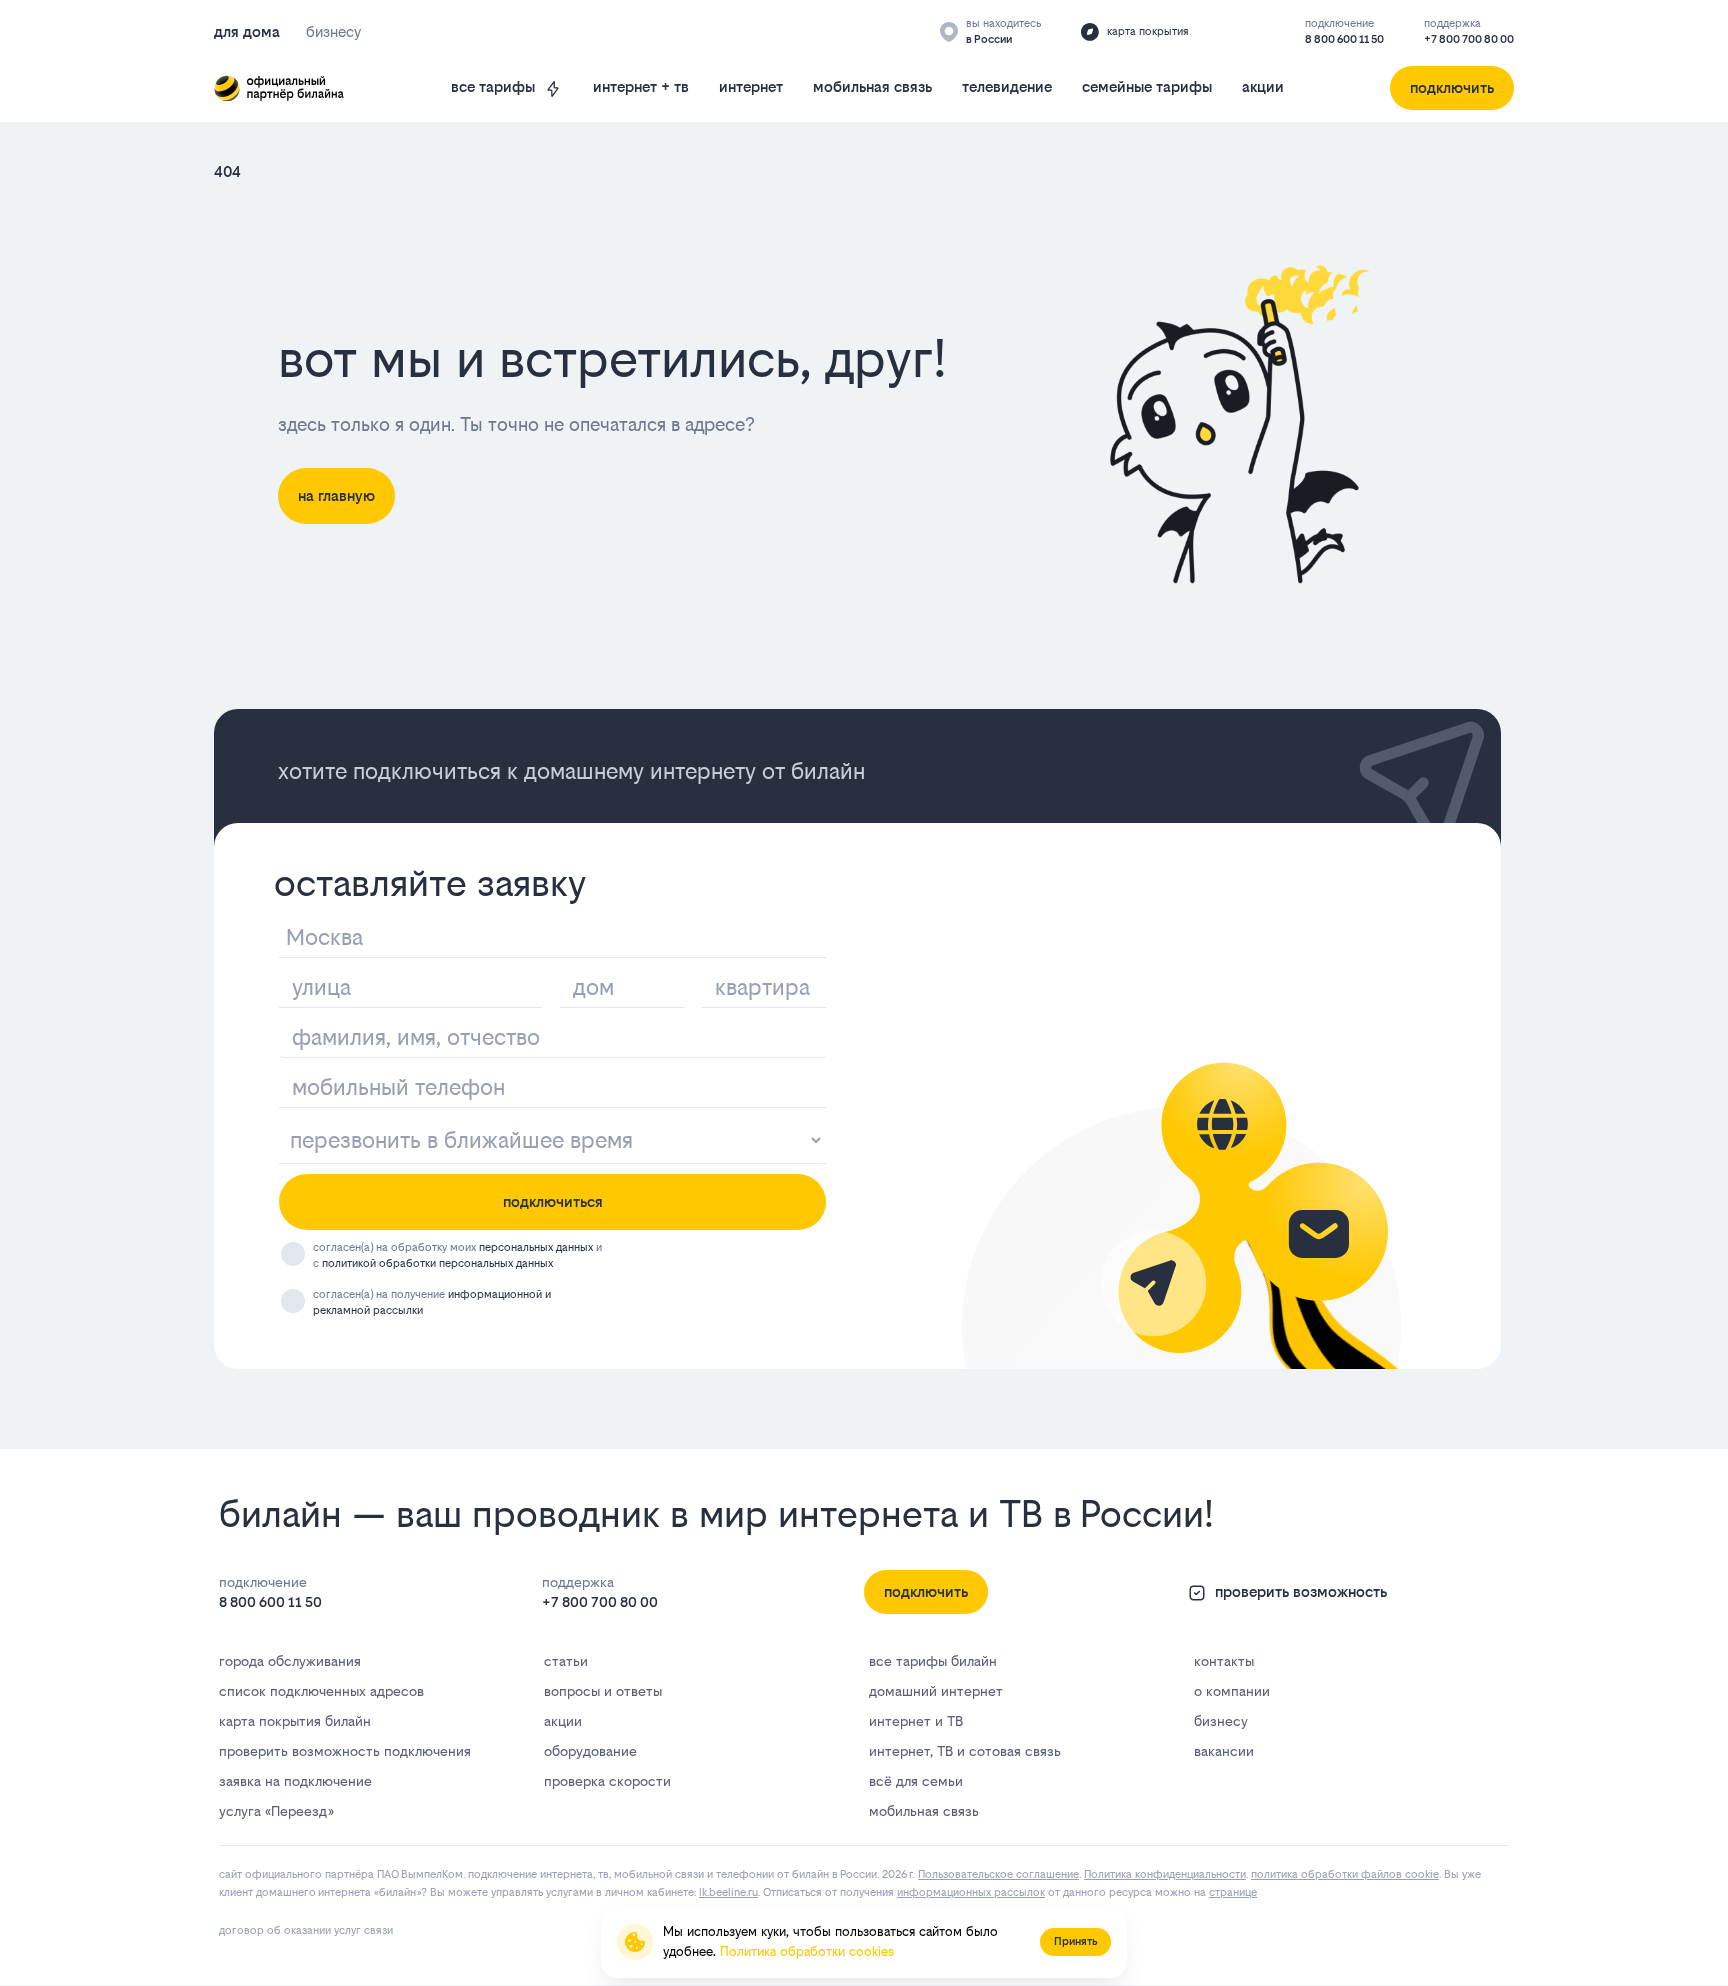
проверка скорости (607, 1781)
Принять (1075, 1941)
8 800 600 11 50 (1344, 39)
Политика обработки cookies (807, 1951)
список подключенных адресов (321, 1691)
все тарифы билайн (933, 1661)
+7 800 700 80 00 (1469, 39)
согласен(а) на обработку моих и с (457, 1255)
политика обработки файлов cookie (1345, 1874)
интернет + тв (641, 86)
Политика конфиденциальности (1165, 1874)
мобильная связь (872, 86)
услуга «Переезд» (276, 1811)
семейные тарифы (1147, 86)
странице (1233, 1892)
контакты (1224, 1661)
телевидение (1007, 86)
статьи (566, 1661)
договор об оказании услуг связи (306, 1930)
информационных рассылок (971, 1892)
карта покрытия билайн (295, 1721)
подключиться (553, 1201)
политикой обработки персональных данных (437, 1263)
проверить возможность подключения (345, 1751)
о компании (1232, 1691)
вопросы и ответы (603, 1691)
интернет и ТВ (916, 1721)
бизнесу (1221, 1721)
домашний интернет (936, 1691)
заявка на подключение (295, 1781)
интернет (751, 86)
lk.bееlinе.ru (728, 1892)
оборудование (590, 1751)
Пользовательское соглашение (998, 1874)
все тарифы (493, 86)
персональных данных (536, 1247)
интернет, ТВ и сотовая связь (965, 1751)
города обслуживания (290, 1661)
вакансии (1224, 1751)
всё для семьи (916, 1781)
